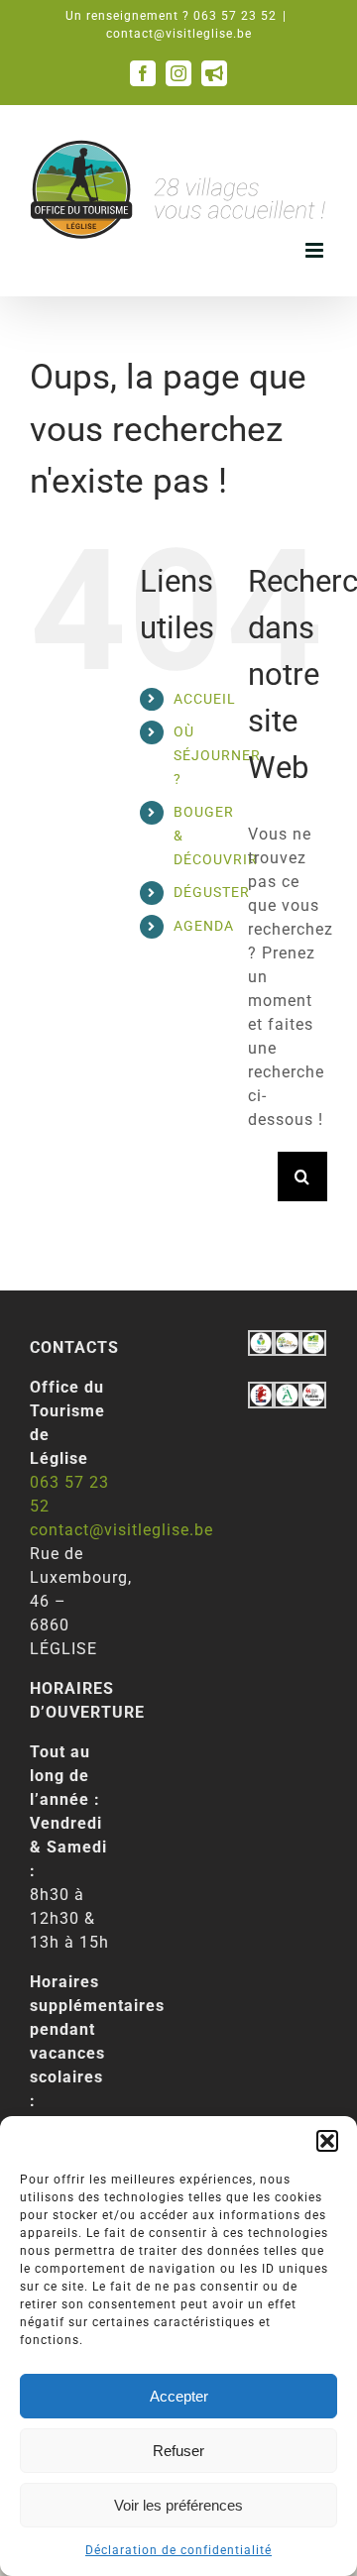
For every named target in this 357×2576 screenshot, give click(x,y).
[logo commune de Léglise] (261, 1342)
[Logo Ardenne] (287, 1393)
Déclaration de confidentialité (178, 2550)
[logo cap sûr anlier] (287, 1342)
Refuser (178, 2451)
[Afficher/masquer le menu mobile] (316, 250)
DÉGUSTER (212, 892)
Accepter (179, 2396)
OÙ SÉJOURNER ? (217, 755)
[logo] (261, 1393)
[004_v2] (313, 1393)
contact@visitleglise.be (179, 34)
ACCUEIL (205, 699)
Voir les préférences (178, 2505)
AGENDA (204, 926)
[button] (327, 2141)
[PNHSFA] (313, 1342)
